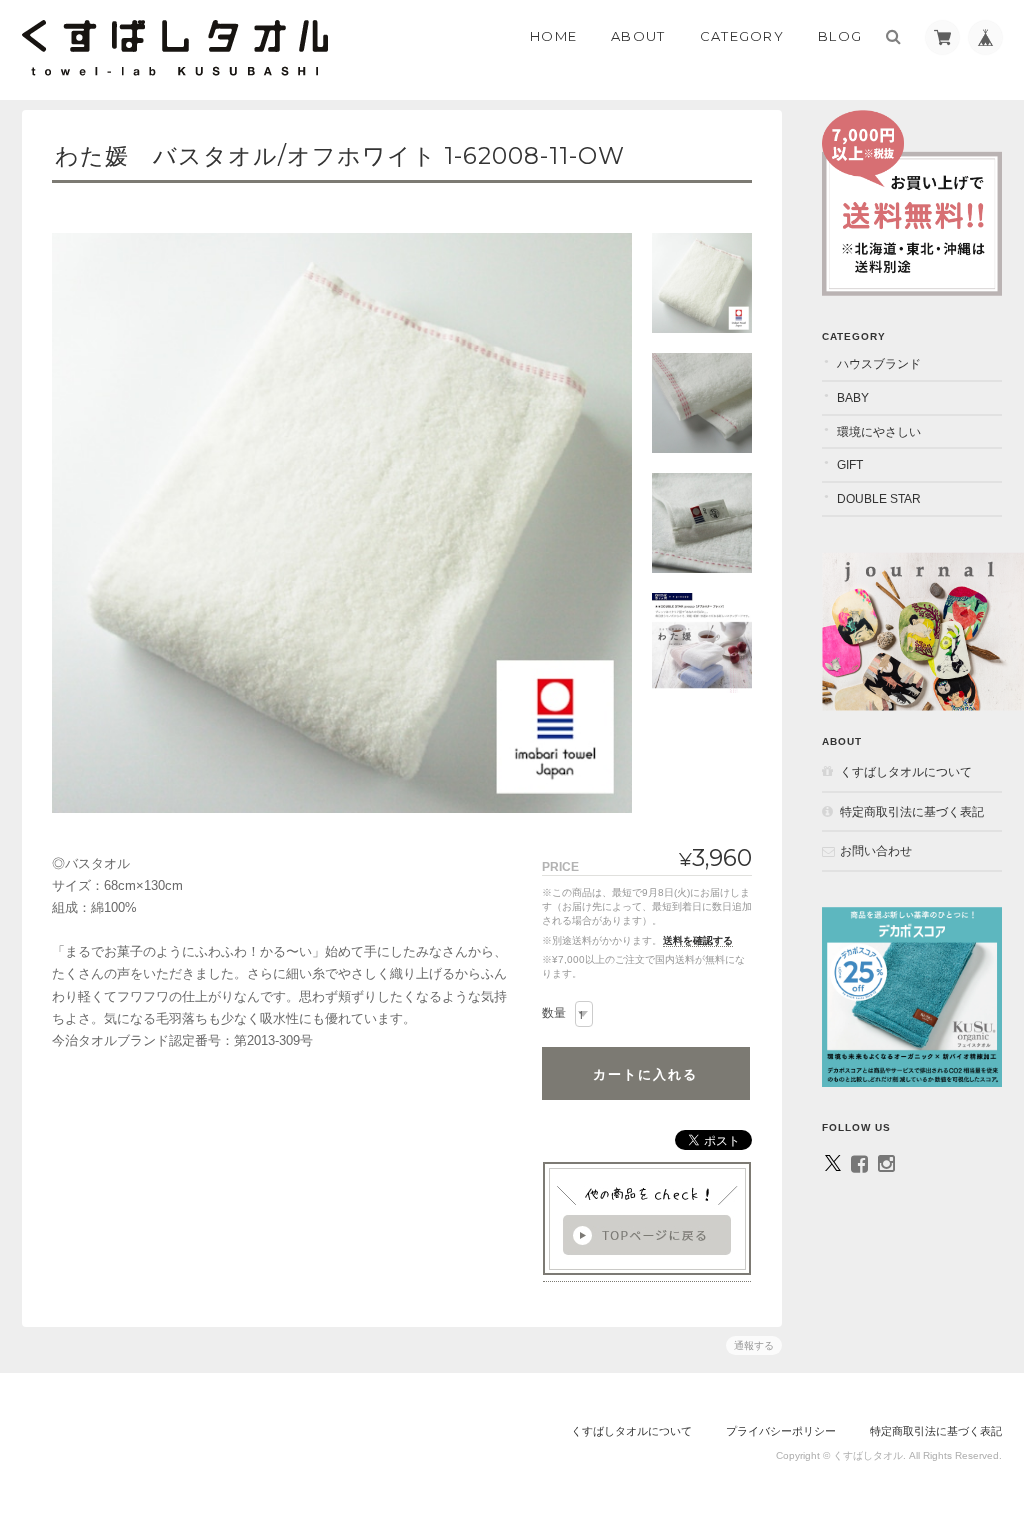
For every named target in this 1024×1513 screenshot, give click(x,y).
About (638, 36)
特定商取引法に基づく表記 (912, 811)
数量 (554, 1013)
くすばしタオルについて (906, 771)
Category (742, 36)
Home (553, 36)
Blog (840, 36)
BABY (853, 397)
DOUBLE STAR (879, 498)
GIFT (850, 464)
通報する (754, 1345)
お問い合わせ (876, 850)
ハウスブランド (879, 363)
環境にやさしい (879, 431)
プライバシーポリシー (781, 1431)
